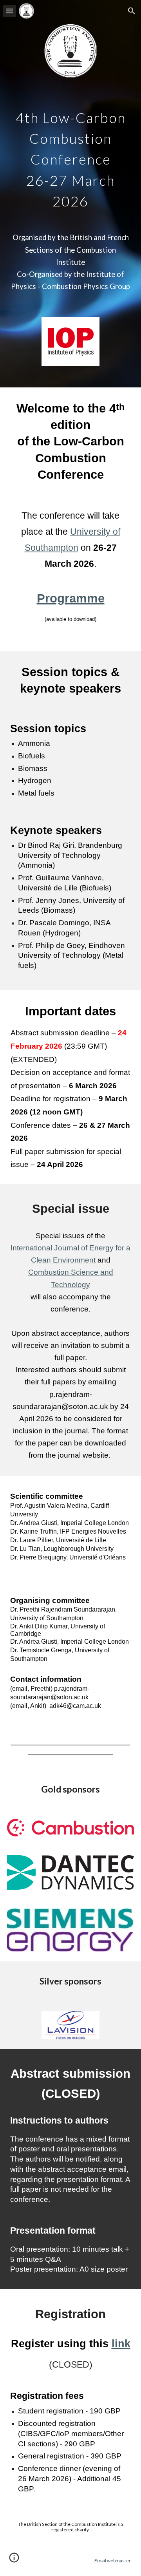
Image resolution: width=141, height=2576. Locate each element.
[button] (9, 11)
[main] (70, 157)
